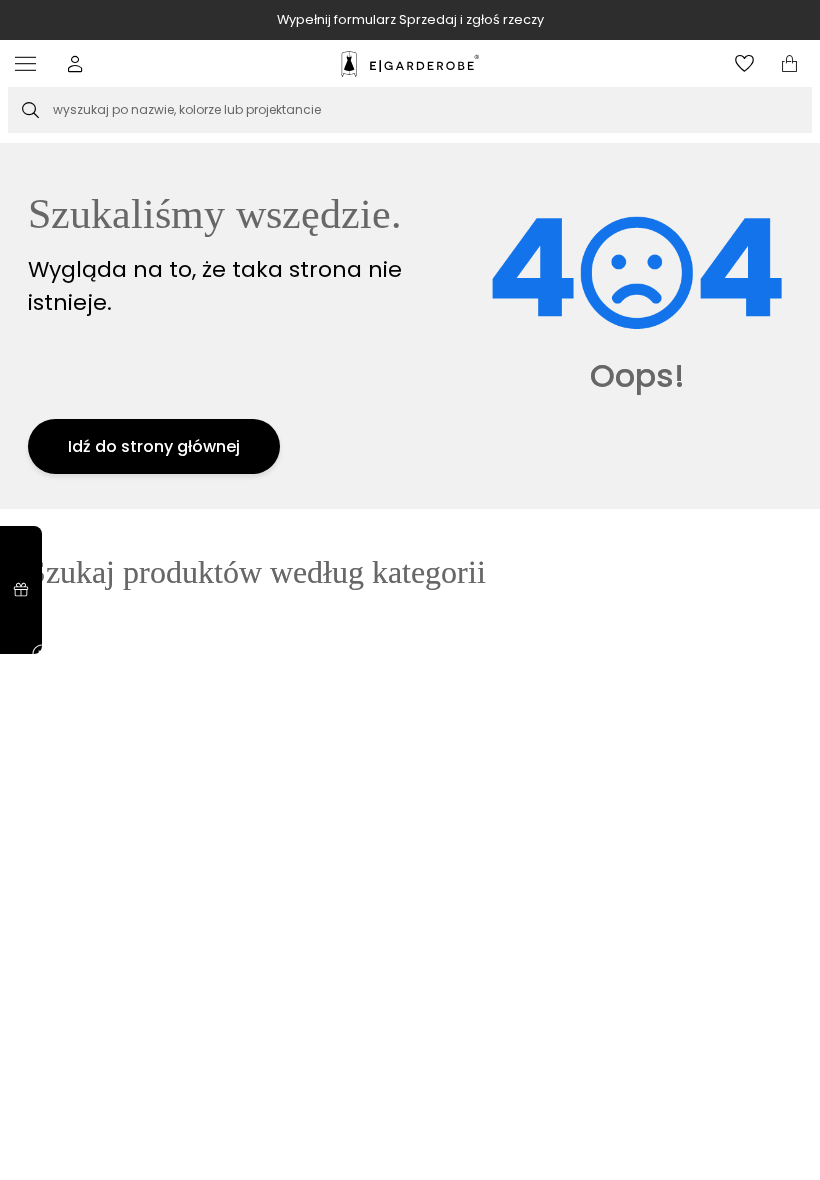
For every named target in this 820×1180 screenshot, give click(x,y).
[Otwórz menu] (30, 63)
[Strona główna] (410, 64)
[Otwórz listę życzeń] (744, 63)
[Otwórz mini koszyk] (789, 63)
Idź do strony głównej (154, 446)
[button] (75, 63)
